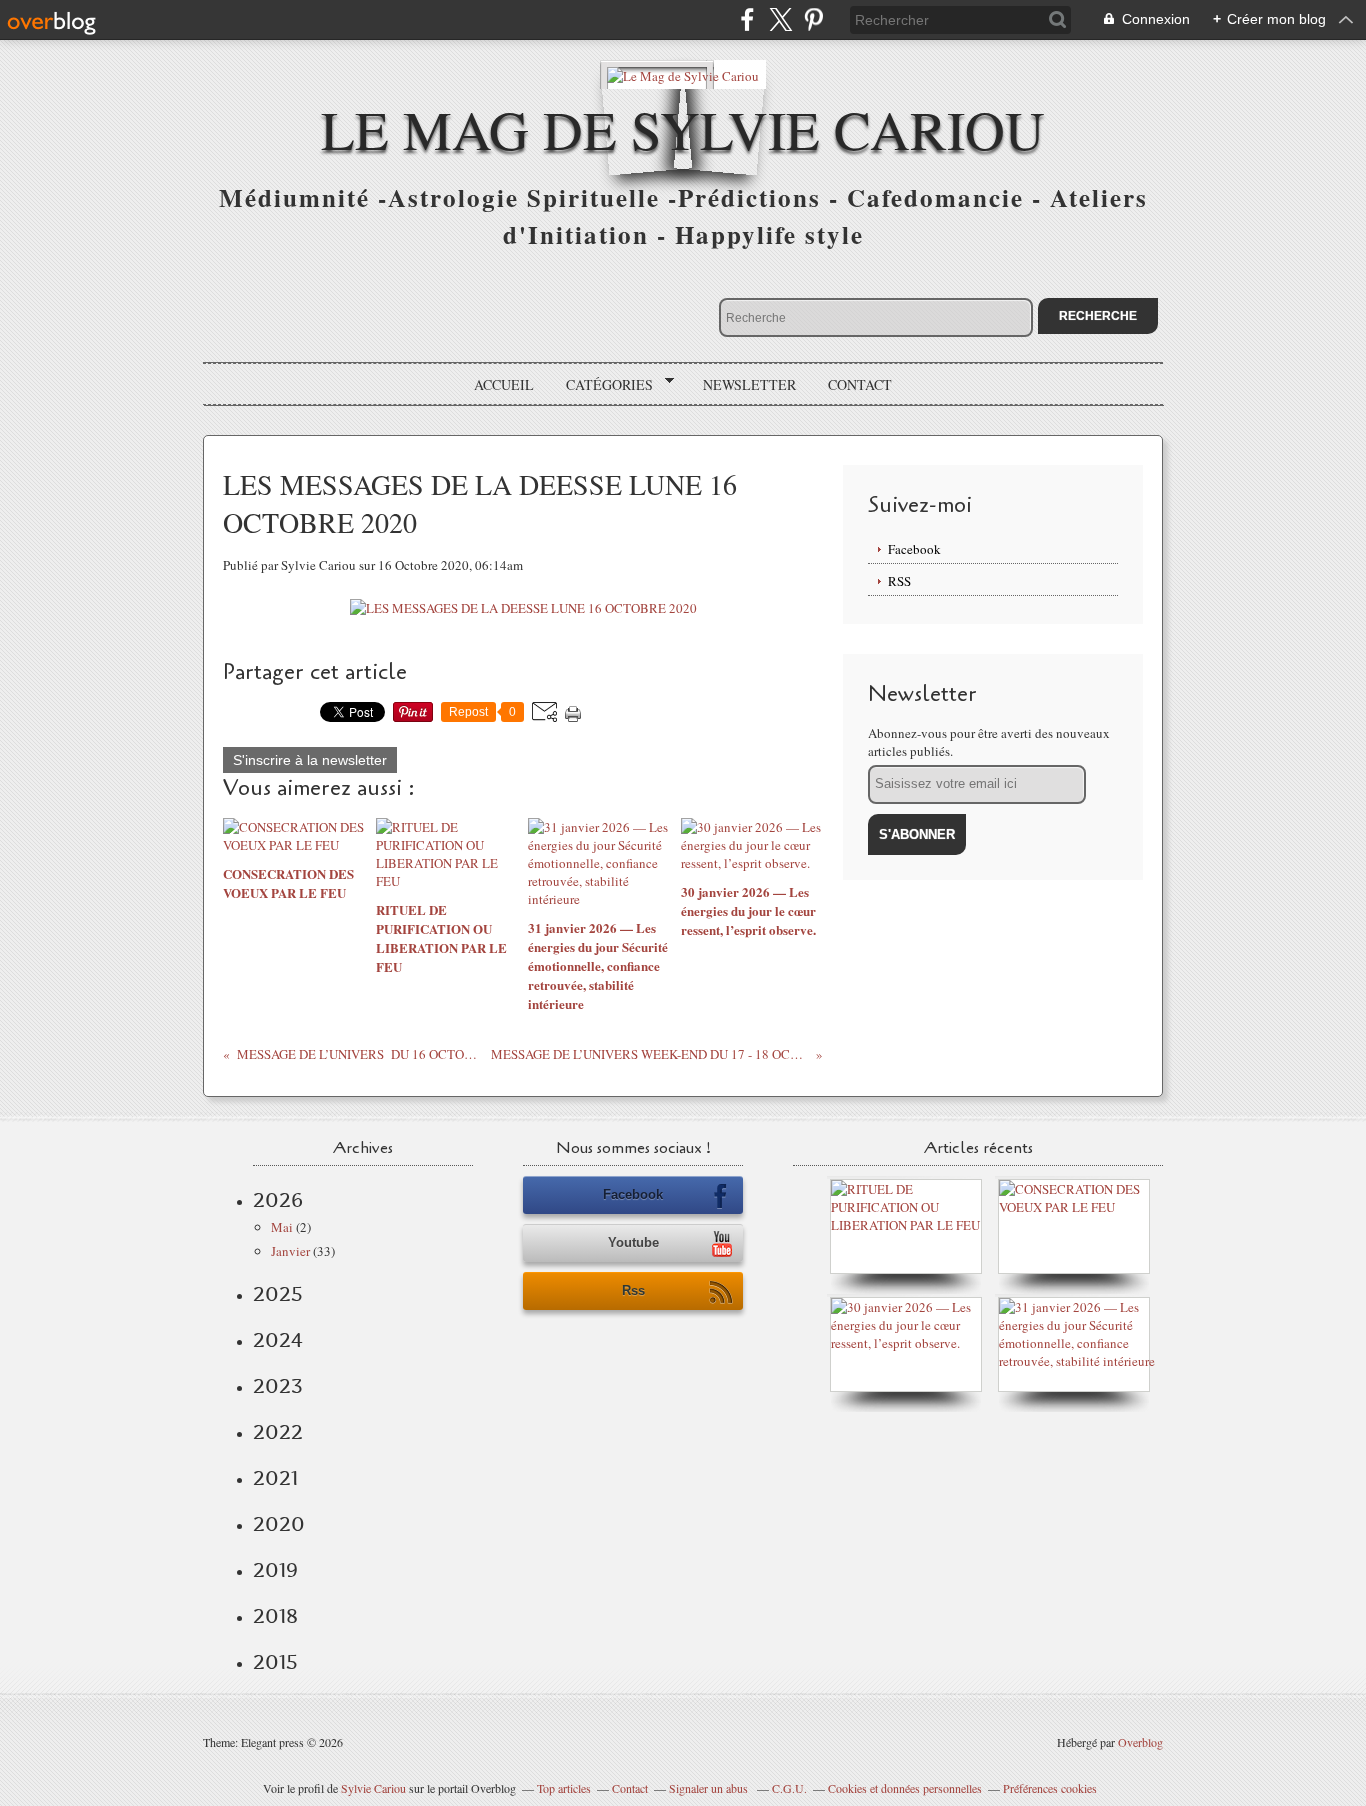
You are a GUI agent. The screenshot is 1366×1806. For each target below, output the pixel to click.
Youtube (633, 1242)
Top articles (564, 1788)
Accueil (504, 384)
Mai (282, 1227)
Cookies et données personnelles (905, 1788)
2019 (275, 1570)
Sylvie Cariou (373, 1788)
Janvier (290, 1251)
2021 (275, 1478)
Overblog (1140, 1742)
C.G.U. (789, 1788)
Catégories (602, 385)
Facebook (914, 549)
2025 (278, 1294)
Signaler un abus (710, 1788)
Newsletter (749, 384)
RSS (899, 581)
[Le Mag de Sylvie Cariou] (683, 74)
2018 (275, 1616)
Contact (860, 384)
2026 (278, 1200)
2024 (278, 1340)
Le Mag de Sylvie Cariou (683, 128)
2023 (278, 1386)
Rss (633, 1290)
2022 (278, 1432)
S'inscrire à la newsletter (310, 760)
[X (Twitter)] (780, 19)
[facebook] (747, 19)
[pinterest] (813, 19)
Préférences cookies (1050, 1788)
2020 (279, 1524)
